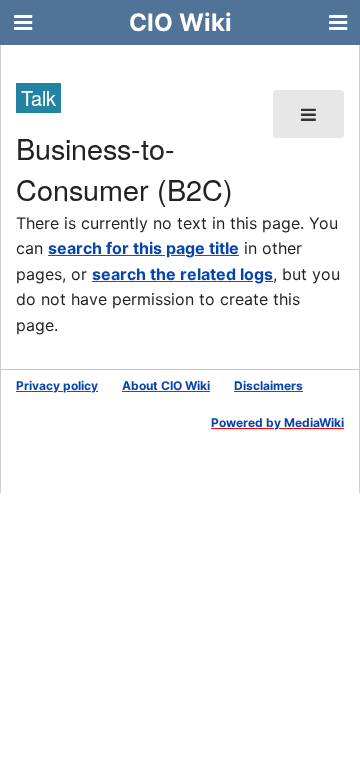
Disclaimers (268, 385)
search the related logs (182, 274)
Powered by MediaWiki (277, 422)
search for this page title (143, 248)
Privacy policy (57, 385)
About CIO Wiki (166, 385)
